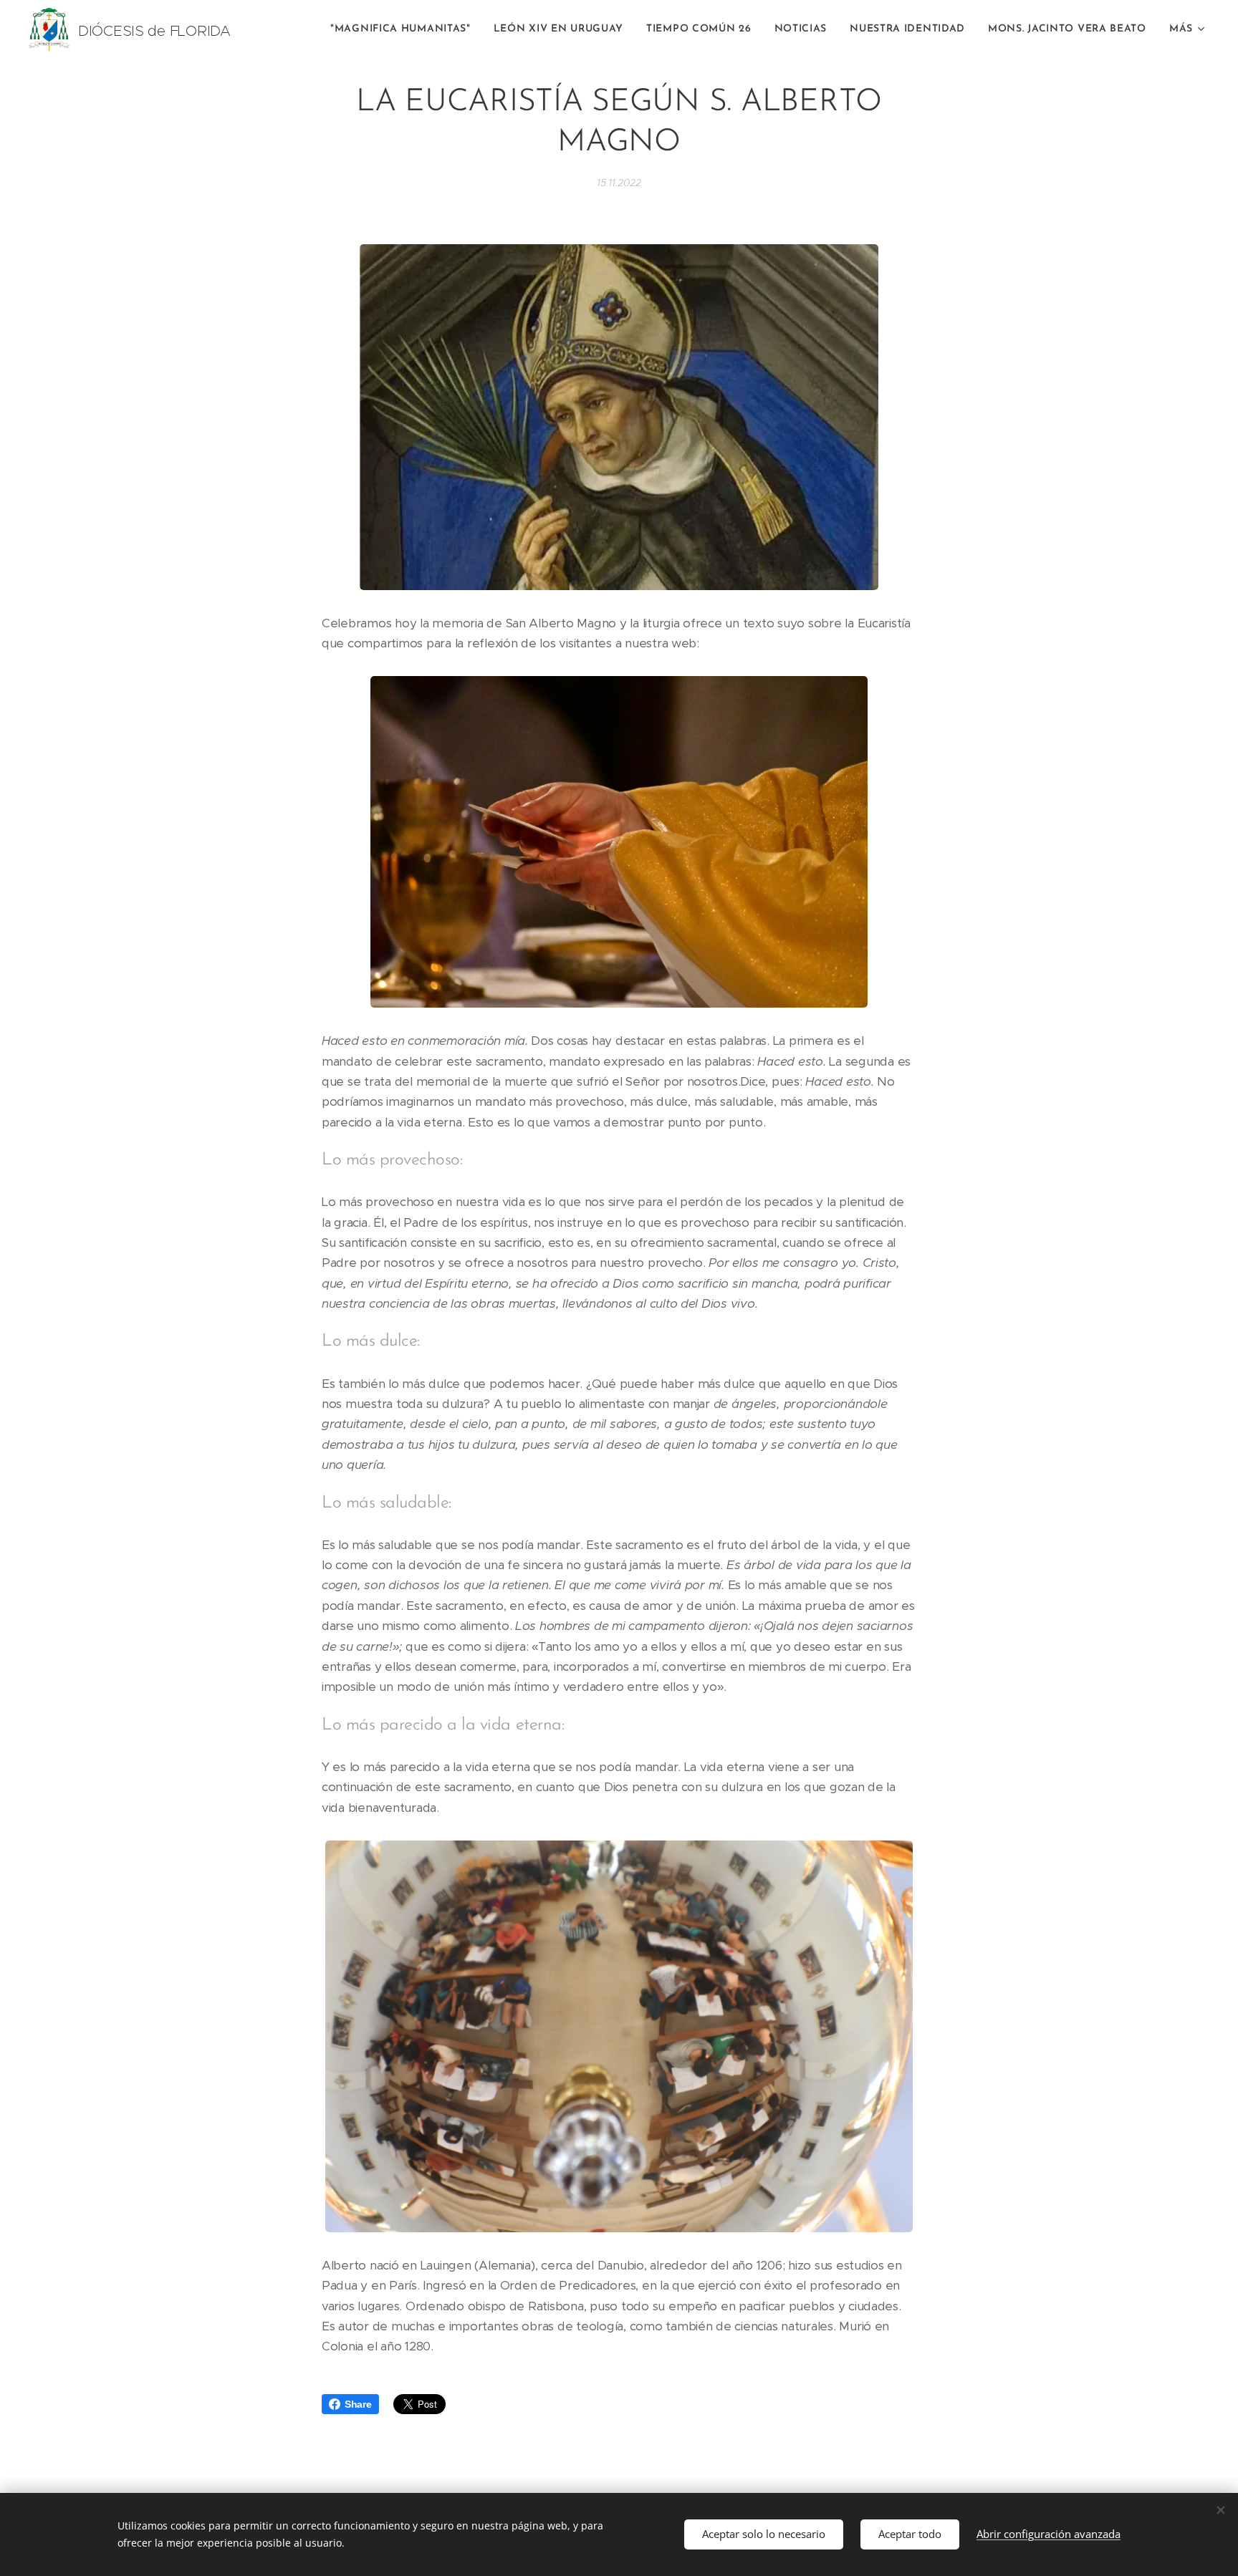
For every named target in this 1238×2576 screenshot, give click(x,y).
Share (358, 2404)
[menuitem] (404, 29)
